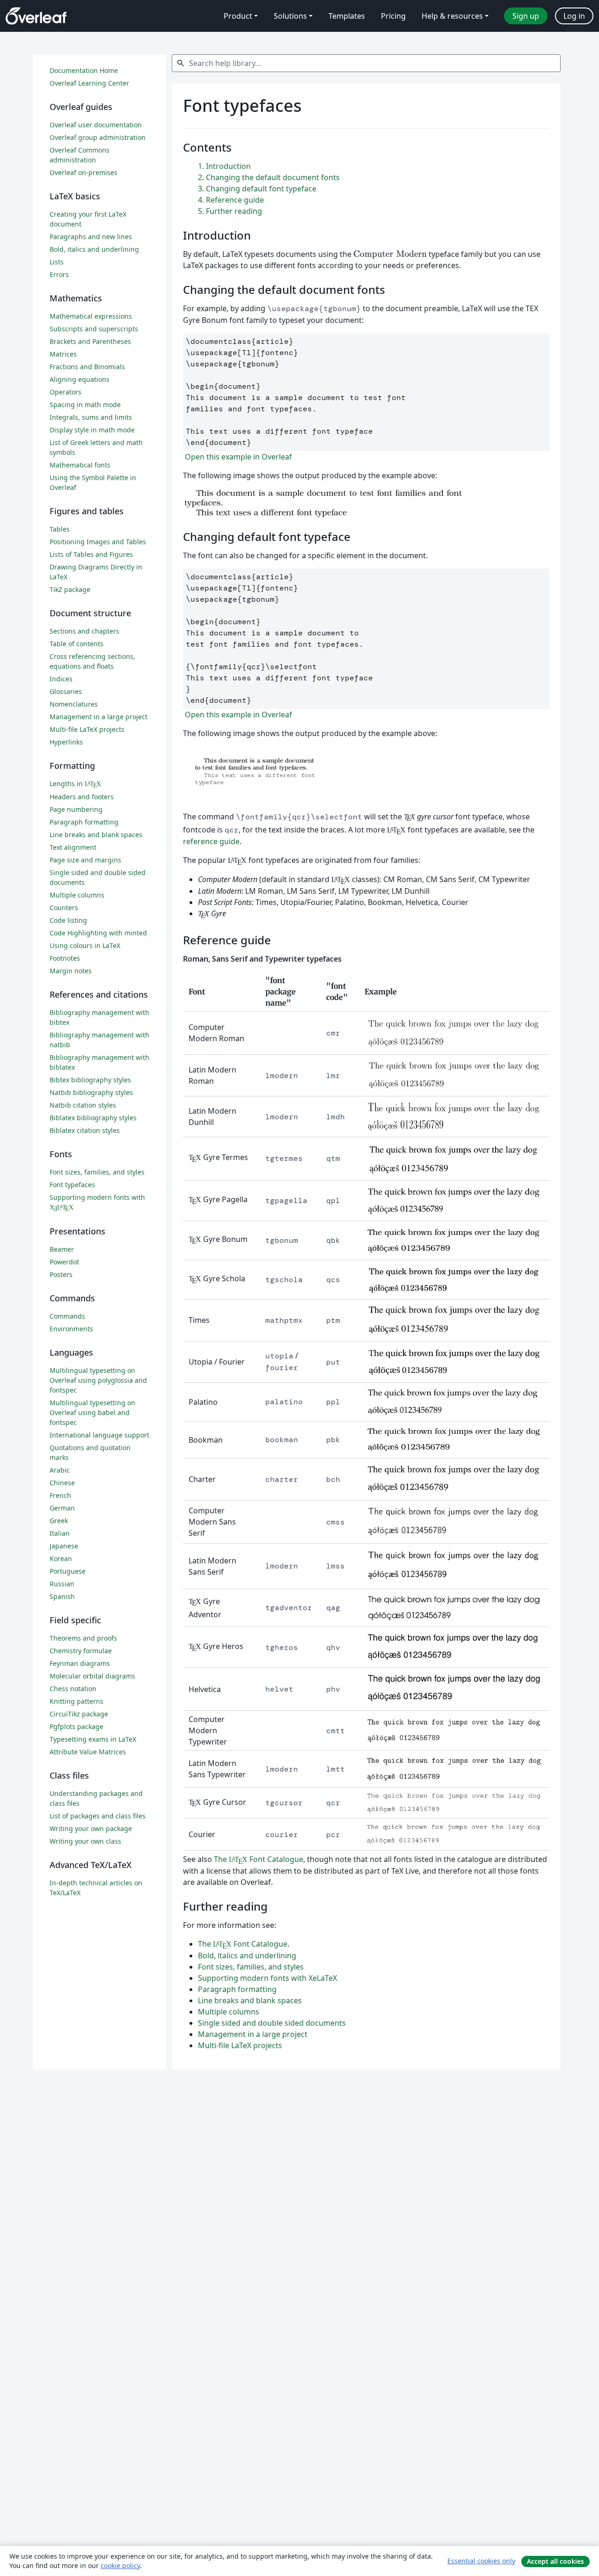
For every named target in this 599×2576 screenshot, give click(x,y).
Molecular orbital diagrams (92, 1676)
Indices (61, 679)
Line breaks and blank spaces (250, 2000)
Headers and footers (82, 797)
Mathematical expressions (91, 316)
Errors (59, 274)
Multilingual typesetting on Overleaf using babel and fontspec (92, 1412)
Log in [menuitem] (574, 16)
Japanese (64, 1546)
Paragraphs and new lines (91, 237)
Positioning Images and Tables (98, 542)
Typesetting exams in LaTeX (93, 1739)
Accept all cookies (555, 2561)
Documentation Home (84, 70)
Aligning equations (80, 379)
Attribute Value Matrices (88, 1752)
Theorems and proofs (83, 1638)
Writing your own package (91, 1828)
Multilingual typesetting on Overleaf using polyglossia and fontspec (98, 1380)
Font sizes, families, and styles (251, 1967)
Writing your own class (85, 1841)
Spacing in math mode (85, 405)
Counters (64, 908)
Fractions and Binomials (87, 367)
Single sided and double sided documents (272, 2023)
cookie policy (120, 2565)
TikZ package (70, 589)
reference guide (211, 841)
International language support (99, 1435)
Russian (62, 1584)
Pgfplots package (77, 1726)
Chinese (62, 1483)
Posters (61, 1274)
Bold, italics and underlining (247, 1956)
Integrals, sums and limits (91, 417)
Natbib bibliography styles (91, 1092)
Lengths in (75, 784)
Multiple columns (229, 2012)
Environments (71, 1329)
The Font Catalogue (259, 1859)
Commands (67, 1316)
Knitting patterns (77, 1701)
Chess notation (73, 1689)
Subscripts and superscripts (94, 329)
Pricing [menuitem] (393, 16)
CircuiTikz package (79, 1714)
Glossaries (66, 691)
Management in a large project (253, 2034)
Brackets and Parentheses (90, 341)
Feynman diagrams (80, 1663)
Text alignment (73, 847)
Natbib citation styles (83, 1105)
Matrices (63, 354)
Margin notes (71, 971)
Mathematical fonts (80, 465)
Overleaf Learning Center (89, 83)
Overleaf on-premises (84, 172)
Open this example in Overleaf (237, 457)
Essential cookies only (481, 2561)
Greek (59, 1521)
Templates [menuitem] (347, 16)
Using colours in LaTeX (85, 945)
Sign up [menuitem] (526, 16)
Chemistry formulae (81, 1651)
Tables (60, 529)
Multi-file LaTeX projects (240, 2045)
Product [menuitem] (238, 16)
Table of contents (77, 644)
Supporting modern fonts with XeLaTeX (267, 1978)
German (62, 1508)
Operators (66, 392)
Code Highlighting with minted (98, 933)
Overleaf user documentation (96, 125)
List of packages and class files (98, 1816)
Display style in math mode (92, 430)
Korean (61, 1558)
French (60, 1495)
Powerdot (64, 1262)
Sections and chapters (84, 631)
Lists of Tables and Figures (91, 554)
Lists (57, 262)
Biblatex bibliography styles (93, 1118)
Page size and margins (85, 860)
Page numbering (76, 809)
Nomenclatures (74, 704)
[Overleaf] (36, 16)
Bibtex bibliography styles (90, 1080)
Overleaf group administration (98, 137)
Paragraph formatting (237, 1989)
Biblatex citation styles (85, 1130)
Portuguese (68, 1571)
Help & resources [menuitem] (452, 16)
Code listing (68, 920)
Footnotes (65, 958)
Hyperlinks (66, 742)
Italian (60, 1533)
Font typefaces (72, 1185)
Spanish (62, 1596)
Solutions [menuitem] (290, 16)
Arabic (60, 1470)
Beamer (62, 1249)
